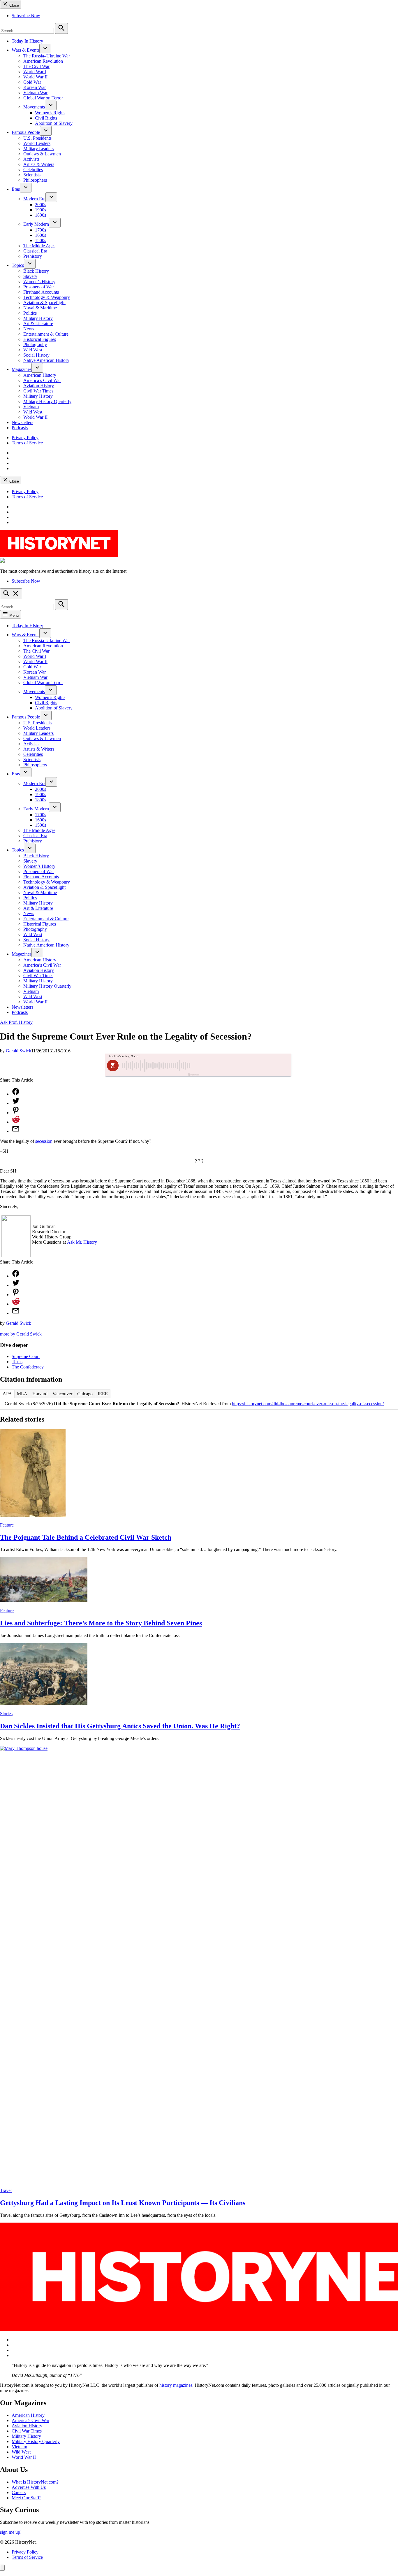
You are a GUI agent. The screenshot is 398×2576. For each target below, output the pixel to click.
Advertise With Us (29, 2487)
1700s (40, 230)
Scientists (32, 175)
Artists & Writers (39, 164)
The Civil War (36, 66)
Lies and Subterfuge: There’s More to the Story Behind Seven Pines (101, 1623)
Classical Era (35, 251)
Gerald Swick (19, 1051)
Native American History (46, 360)
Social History (36, 355)
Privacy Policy (25, 438)
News (29, 329)
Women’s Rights (50, 113)
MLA (22, 1394)
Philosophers (35, 180)
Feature (7, 1525)
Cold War (32, 82)
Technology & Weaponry (47, 297)
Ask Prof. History (16, 1022)
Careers (19, 2492)
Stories (6, 1714)
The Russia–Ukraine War (47, 56)
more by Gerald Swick (21, 1334)
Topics (18, 265)
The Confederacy (28, 1367)
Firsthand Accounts (41, 292)
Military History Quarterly (47, 401)
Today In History (27, 41)
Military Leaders (38, 149)
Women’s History (39, 282)
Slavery (30, 276)
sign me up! (11, 2532)
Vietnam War (35, 93)
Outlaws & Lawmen (42, 154)
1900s (40, 210)
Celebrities (33, 170)
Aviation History (39, 386)
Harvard (40, 1394)
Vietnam (31, 407)
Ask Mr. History (82, 1242)
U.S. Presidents (37, 138)
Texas (17, 1362)
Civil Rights (46, 118)
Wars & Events (25, 50)
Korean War (35, 87)
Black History (36, 271)
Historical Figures (40, 339)
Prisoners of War (39, 287)
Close (14, 5)
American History (40, 375)
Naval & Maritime (40, 308)
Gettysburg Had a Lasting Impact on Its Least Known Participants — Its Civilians (123, 2203)
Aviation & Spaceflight (44, 303)
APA (7, 1394)
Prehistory (33, 256)
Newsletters (22, 422)
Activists (31, 159)
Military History (38, 318)
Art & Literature (38, 324)
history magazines (176, 2385)
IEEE (103, 1394)
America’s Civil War (42, 380)
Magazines (22, 369)
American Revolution (43, 61)
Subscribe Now (26, 16)
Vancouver (62, 1394)
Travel (6, 2190)
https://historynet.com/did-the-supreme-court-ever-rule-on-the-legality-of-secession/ (308, 1404)
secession (44, 1141)
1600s (40, 235)
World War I (35, 72)
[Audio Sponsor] (242, 1066)
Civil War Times (38, 391)
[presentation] (45, 49)
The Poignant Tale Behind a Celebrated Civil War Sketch (86, 1537)
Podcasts (20, 428)
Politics (30, 313)
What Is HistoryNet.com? (35, 2482)
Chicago (85, 1394)
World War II (35, 77)
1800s (40, 215)
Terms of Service (27, 443)
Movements (34, 107)
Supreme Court (26, 1356)
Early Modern (36, 224)
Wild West (33, 350)
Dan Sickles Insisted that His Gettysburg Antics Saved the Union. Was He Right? (120, 1726)
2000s (40, 205)
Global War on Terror (43, 98)
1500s (40, 240)
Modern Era (34, 199)
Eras (16, 189)
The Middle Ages (39, 246)
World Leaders (37, 143)
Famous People (26, 132)
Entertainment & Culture (46, 334)
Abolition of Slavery (54, 123)
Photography (35, 345)
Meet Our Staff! (26, 2498)
